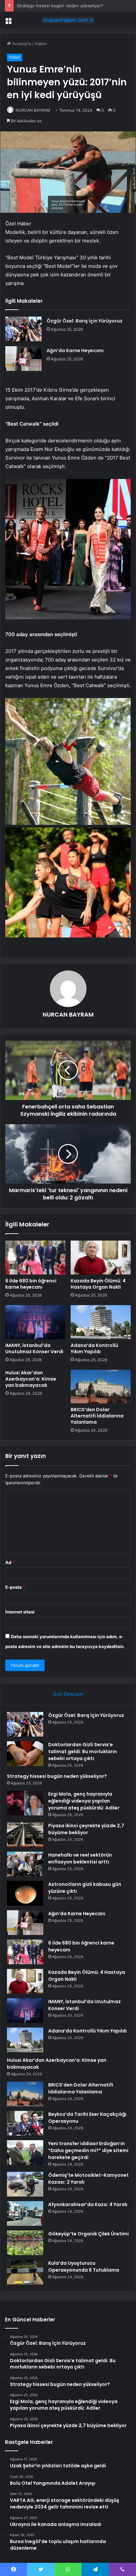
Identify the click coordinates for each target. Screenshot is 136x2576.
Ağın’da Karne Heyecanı (75, 350)
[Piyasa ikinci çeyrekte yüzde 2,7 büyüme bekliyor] (25, 1835)
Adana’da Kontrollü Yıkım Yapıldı (94, 1348)
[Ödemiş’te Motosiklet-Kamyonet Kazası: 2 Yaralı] (25, 2184)
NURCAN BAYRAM (33, 110)
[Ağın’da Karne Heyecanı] (23, 359)
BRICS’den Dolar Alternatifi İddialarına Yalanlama (97, 1416)
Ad (10, 1562)
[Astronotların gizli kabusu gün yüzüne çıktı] (25, 1893)
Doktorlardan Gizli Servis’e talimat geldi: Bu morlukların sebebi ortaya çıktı (83, 1751)
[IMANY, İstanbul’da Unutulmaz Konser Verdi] (35, 1322)
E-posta (15, 1587)
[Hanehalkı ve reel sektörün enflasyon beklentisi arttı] (25, 1864)
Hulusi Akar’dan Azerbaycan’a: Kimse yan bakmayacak (31, 1379)
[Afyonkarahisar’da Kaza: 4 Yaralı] (25, 2213)
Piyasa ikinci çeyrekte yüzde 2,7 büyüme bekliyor (86, 1829)
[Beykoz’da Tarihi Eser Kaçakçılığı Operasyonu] (25, 2123)
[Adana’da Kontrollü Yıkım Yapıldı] (101, 1322)
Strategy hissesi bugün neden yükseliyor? (60, 6)
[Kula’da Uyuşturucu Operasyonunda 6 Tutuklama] (25, 2272)
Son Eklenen (68, 1694)
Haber (41, 43)
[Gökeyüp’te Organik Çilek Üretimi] (25, 2243)
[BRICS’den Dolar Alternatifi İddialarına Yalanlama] (101, 1387)
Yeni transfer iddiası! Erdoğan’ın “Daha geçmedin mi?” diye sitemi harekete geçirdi (88, 2150)
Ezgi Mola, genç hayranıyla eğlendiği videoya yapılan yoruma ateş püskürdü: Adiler (84, 1801)
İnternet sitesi (20, 1612)
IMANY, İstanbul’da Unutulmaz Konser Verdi (34, 1348)
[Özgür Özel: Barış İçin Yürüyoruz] (23, 329)
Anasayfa (21, 43)
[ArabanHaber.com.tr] (68, 20)
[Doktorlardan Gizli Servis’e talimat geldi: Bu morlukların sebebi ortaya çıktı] (25, 1754)
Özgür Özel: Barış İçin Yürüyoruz (85, 321)
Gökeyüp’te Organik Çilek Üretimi (88, 2234)
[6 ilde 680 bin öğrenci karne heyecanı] (35, 1258)
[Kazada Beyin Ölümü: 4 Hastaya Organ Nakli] (101, 1258)
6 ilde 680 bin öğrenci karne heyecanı (31, 1284)
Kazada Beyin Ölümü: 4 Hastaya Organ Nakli (98, 1284)
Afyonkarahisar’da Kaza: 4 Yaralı (88, 2204)
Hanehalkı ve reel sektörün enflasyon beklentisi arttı (80, 1858)
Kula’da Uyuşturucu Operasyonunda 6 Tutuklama (84, 2267)
